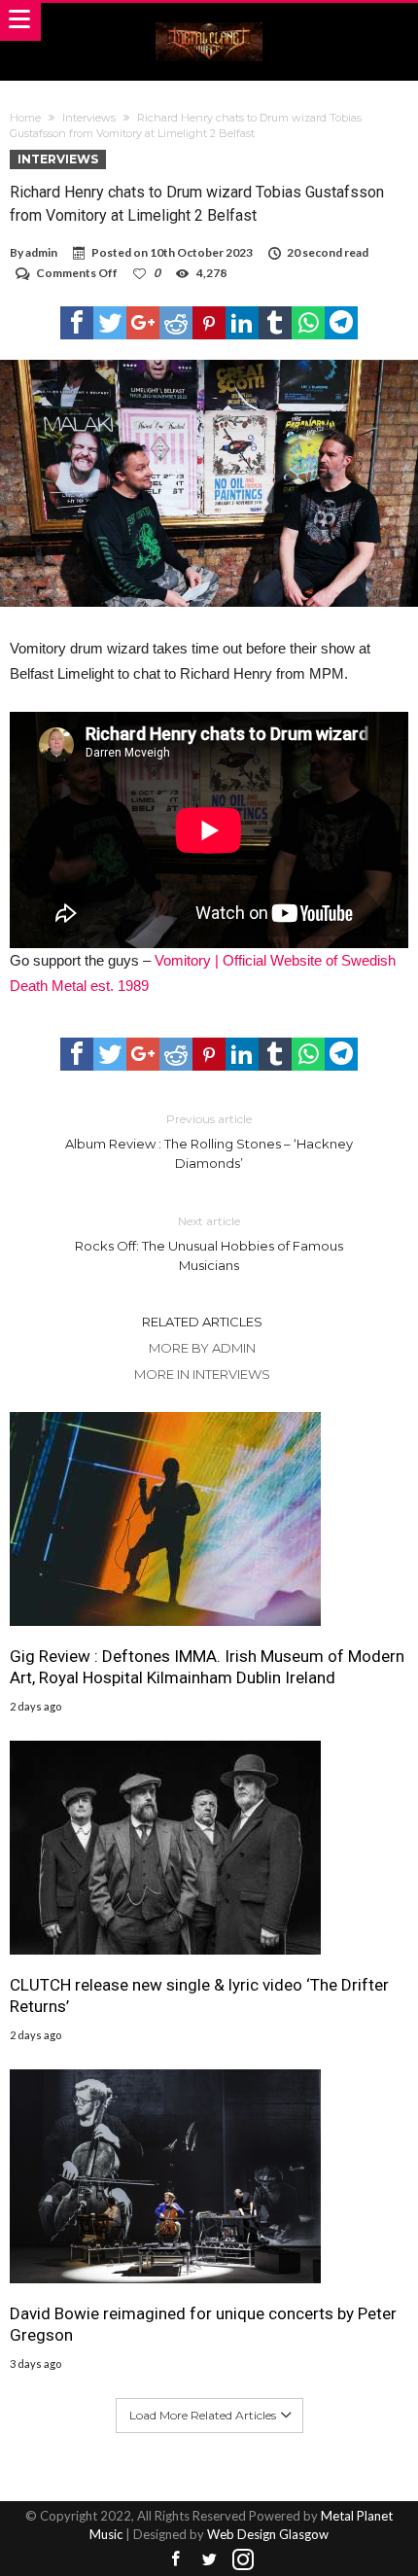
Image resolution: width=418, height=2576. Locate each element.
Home (25, 118)
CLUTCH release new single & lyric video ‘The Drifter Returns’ (199, 1995)
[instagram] (243, 2560)
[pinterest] (209, 323)
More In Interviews (202, 1374)
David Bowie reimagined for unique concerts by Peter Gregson (203, 2324)
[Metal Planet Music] (209, 22)
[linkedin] (242, 323)
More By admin (202, 1348)
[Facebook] (175, 2560)
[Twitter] (209, 2560)
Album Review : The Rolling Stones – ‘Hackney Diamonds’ (209, 1141)
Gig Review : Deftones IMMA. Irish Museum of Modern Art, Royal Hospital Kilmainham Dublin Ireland (207, 1667)
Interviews (89, 118)
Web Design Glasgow (268, 2534)
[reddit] (176, 323)
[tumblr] (275, 323)
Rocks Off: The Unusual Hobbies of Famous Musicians (209, 1243)
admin (41, 252)
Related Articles (202, 1322)
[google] (143, 323)
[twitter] (110, 323)
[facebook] (77, 323)
